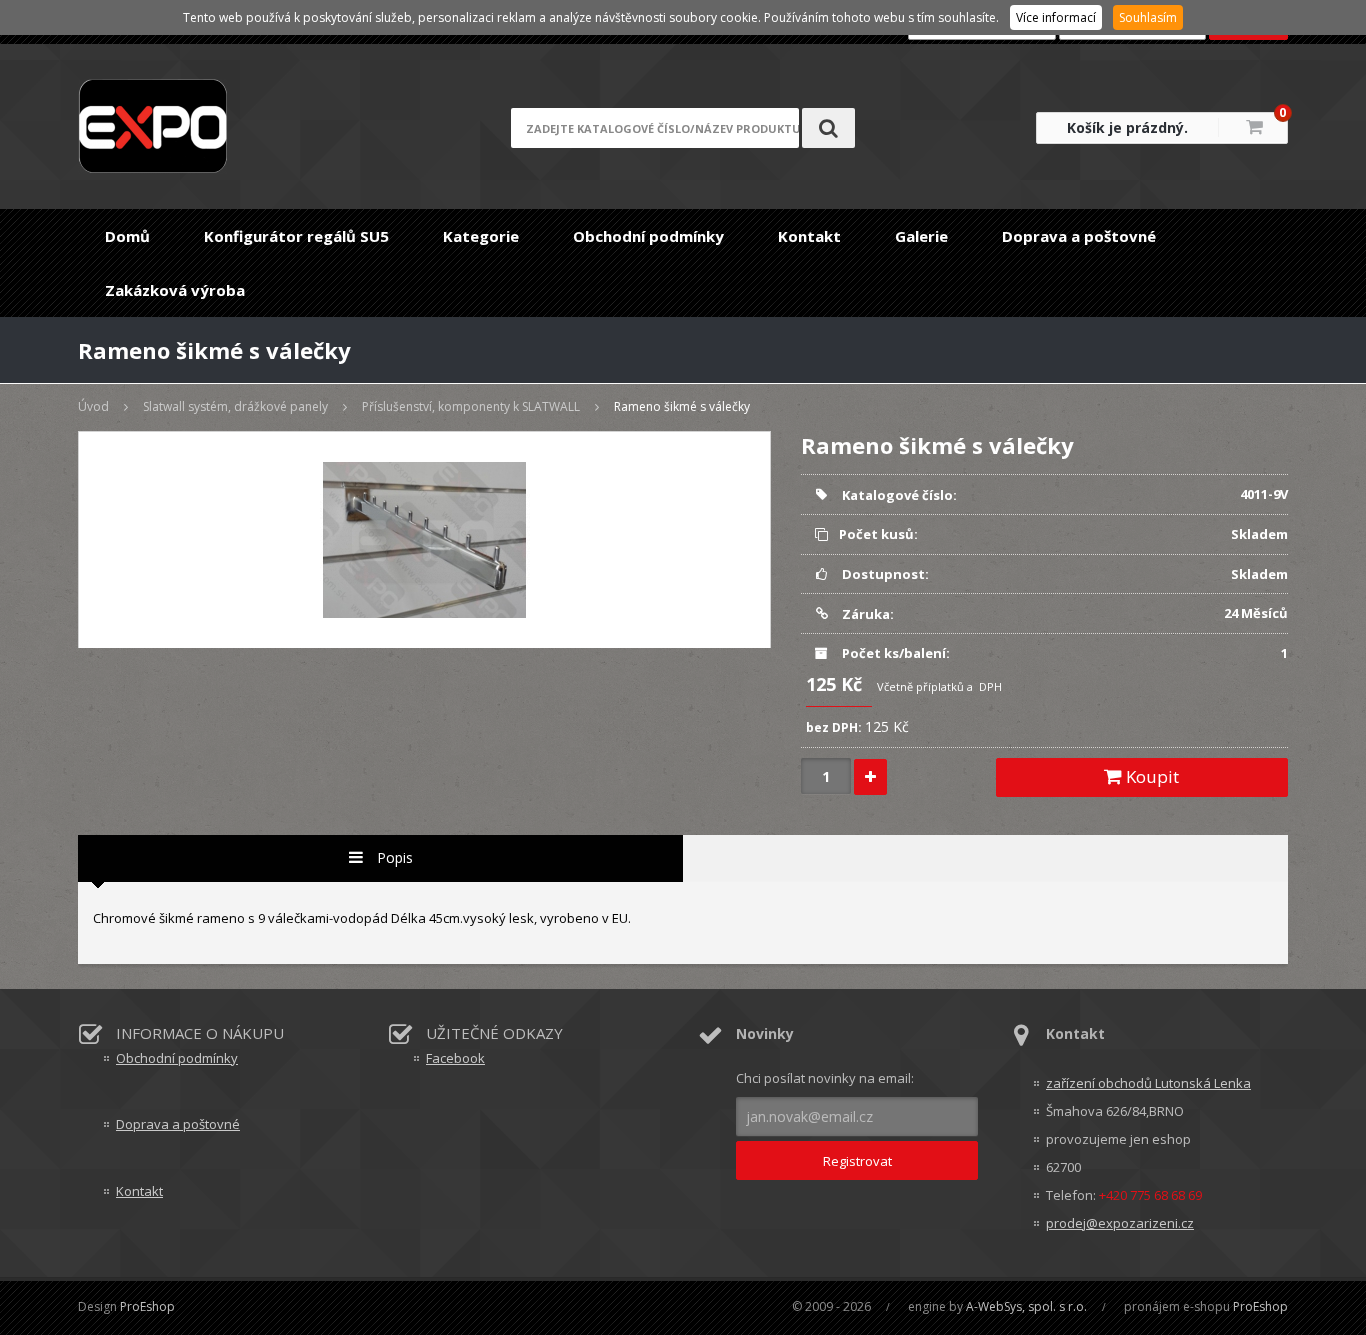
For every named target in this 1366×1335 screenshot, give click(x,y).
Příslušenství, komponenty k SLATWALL (471, 406)
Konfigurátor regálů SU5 (296, 236)
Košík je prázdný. (1127, 127)
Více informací (1056, 17)
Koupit (1150, 776)
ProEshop (147, 1306)
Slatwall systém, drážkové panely (235, 406)
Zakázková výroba (175, 290)
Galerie (921, 236)
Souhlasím (1148, 17)
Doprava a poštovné (1079, 236)
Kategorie (481, 236)
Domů (127, 236)
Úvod (93, 406)
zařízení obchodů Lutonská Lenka (1148, 1083)
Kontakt (809, 236)
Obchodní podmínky (648, 236)
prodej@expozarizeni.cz (1120, 1223)
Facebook (455, 1058)
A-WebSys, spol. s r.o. (1026, 1306)
